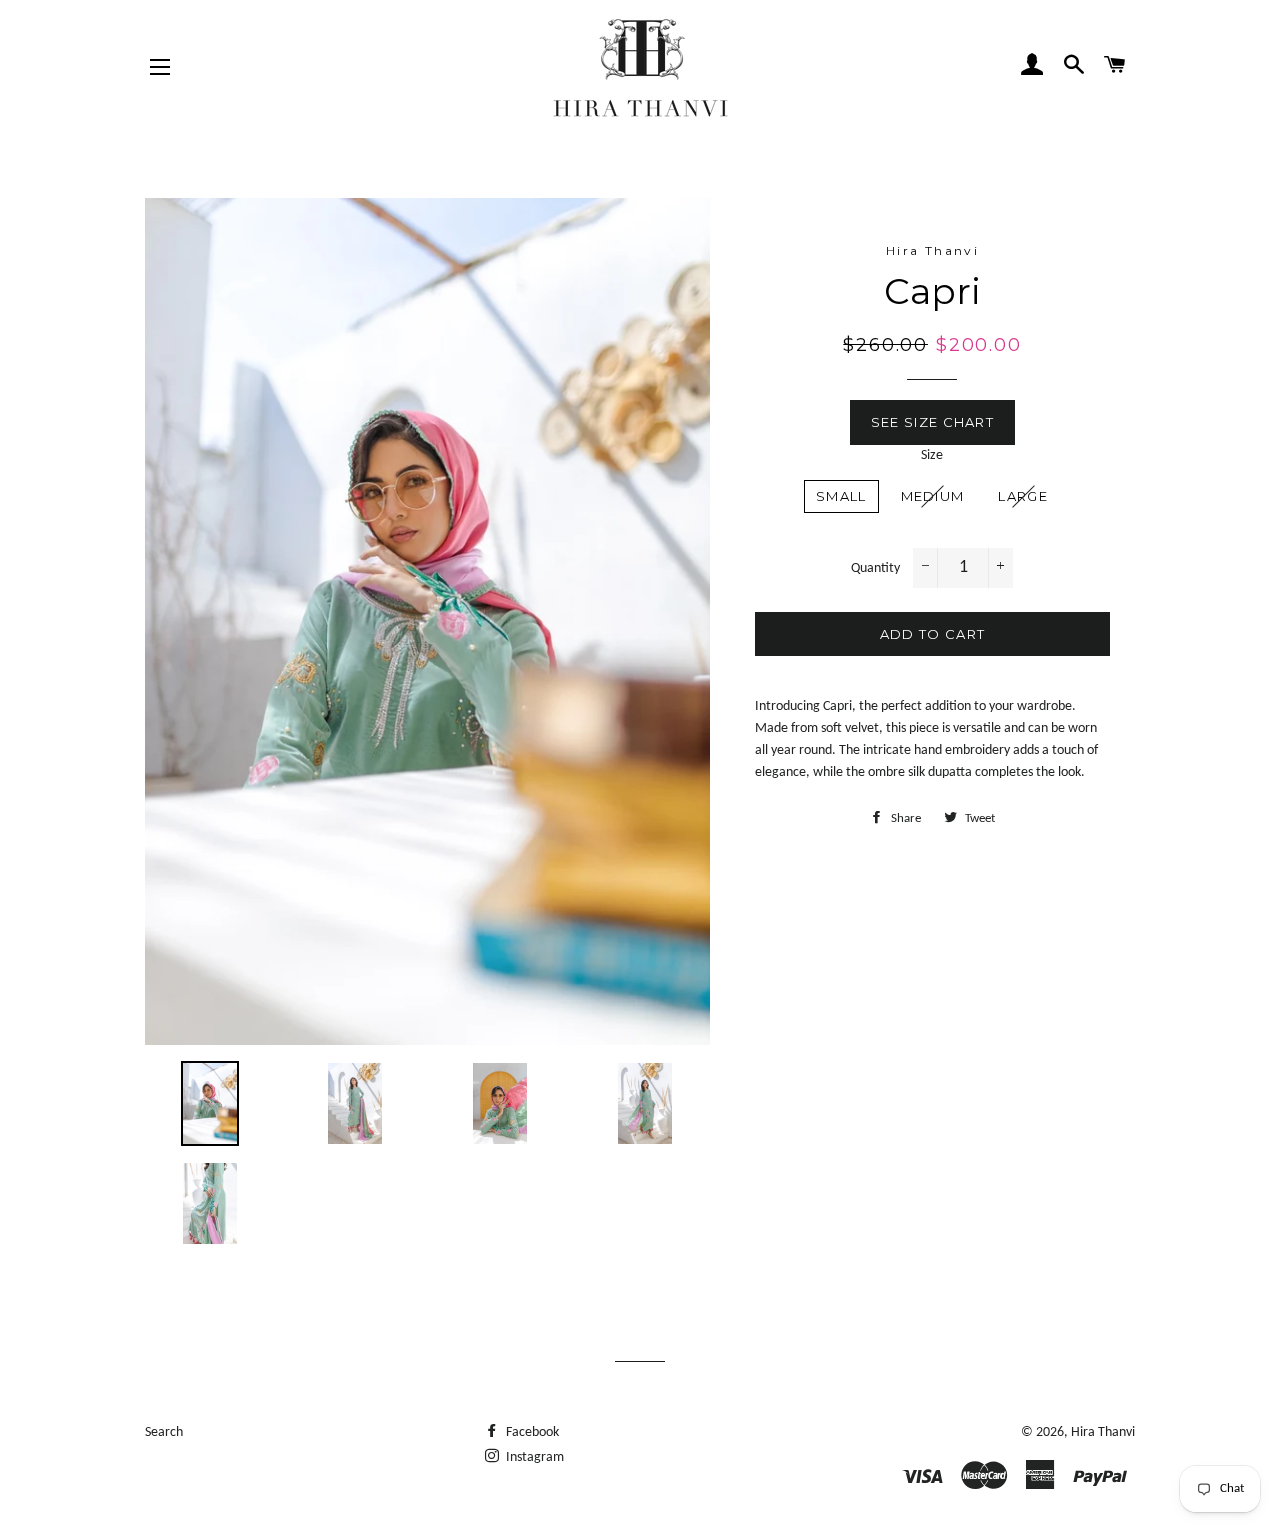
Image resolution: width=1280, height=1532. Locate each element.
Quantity (875, 568)
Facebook (531, 1432)
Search (164, 1432)
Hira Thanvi (1103, 1432)
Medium (933, 496)
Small (841, 496)
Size (932, 455)
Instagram (533, 1457)
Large (1023, 496)
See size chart (932, 422)
